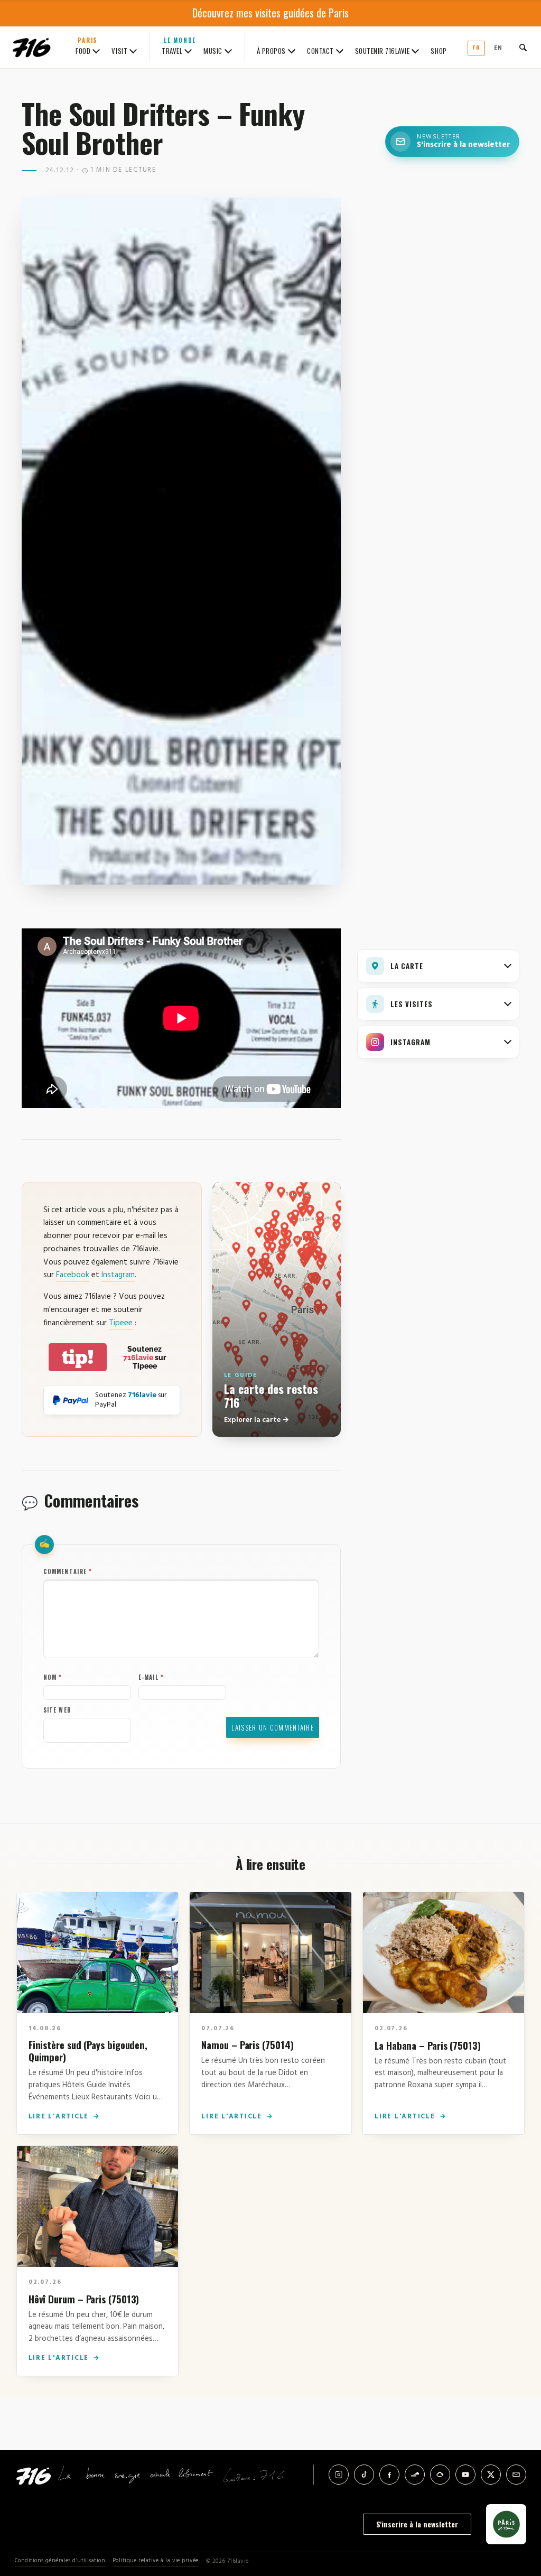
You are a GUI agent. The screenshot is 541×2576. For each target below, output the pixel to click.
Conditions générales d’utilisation (60, 2561)
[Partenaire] (506, 2524)
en (498, 48)
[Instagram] (339, 2475)
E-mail (151, 1677)
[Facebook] (389, 2475)
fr (476, 48)
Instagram (118, 1275)
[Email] (516, 2475)
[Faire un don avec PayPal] (71, 1400)
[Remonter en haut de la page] (516, 2509)
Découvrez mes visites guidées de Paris (270, 13)
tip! (78, 1357)
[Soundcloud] (415, 2475)
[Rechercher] (523, 48)
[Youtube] (465, 2475)
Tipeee (121, 1323)
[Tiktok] (364, 2475)
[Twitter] (491, 2475)
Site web (57, 1710)
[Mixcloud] (440, 2475)
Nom (53, 1677)
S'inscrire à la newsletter (417, 2524)
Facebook (73, 1275)
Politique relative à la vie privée (156, 2561)
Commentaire (68, 1571)
